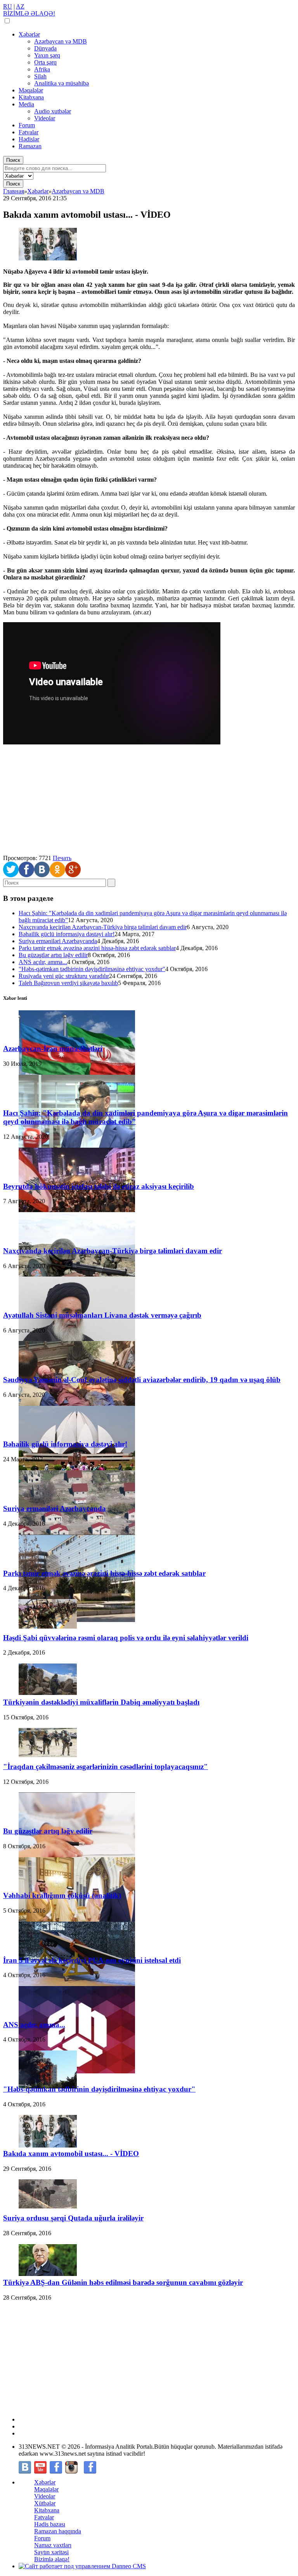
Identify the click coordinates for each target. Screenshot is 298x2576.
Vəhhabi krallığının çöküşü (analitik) (62, 1895)
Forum (27, 125)
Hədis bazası (50, 2524)
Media (26, 104)
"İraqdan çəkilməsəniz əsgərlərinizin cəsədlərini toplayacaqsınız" (106, 1767)
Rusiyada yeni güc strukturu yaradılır (64, 976)
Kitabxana (31, 97)
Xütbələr (45, 2503)
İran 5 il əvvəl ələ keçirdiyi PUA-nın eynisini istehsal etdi (92, 1960)
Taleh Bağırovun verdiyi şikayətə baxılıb (68, 983)
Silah (40, 76)
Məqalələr (31, 90)
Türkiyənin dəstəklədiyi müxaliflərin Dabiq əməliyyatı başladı (101, 1702)
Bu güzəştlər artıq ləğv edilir (53, 955)
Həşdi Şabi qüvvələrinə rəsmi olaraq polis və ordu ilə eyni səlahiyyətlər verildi (126, 1638)
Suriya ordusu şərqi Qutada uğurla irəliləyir (73, 2218)
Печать (62, 858)
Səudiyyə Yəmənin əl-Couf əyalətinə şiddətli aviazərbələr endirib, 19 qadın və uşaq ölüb (142, 1380)
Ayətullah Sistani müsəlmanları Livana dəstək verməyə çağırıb (102, 1315)
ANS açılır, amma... (43, 962)
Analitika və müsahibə (62, 83)
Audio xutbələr (53, 111)
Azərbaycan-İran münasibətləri (53, 1049)
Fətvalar (29, 132)
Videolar (45, 118)
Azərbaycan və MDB (61, 41)
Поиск (13, 160)
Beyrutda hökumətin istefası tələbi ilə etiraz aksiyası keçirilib (99, 1186)
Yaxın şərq (47, 55)
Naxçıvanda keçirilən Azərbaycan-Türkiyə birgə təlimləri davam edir (103, 927)
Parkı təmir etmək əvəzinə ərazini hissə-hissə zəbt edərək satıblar (97, 948)
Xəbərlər (29, 34)
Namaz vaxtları (53, 2545)
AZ (20, 6)
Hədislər (29, 139)
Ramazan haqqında (58, 2531)
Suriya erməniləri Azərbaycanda (58, 941)
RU (8, 6)
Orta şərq (45, 62)
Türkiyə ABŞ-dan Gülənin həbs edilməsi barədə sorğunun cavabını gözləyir (123, 2282)
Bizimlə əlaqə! (52, 2559)
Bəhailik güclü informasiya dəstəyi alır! (67, 934)
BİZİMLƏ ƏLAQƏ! (29, 13)
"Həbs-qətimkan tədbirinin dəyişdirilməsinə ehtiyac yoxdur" (92, 969)
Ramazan (30, 146)
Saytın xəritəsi (51, 2552)
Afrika (42, 69)
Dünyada (45, 48)
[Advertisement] (149, 800)
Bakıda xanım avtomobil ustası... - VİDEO (71, 2154)
